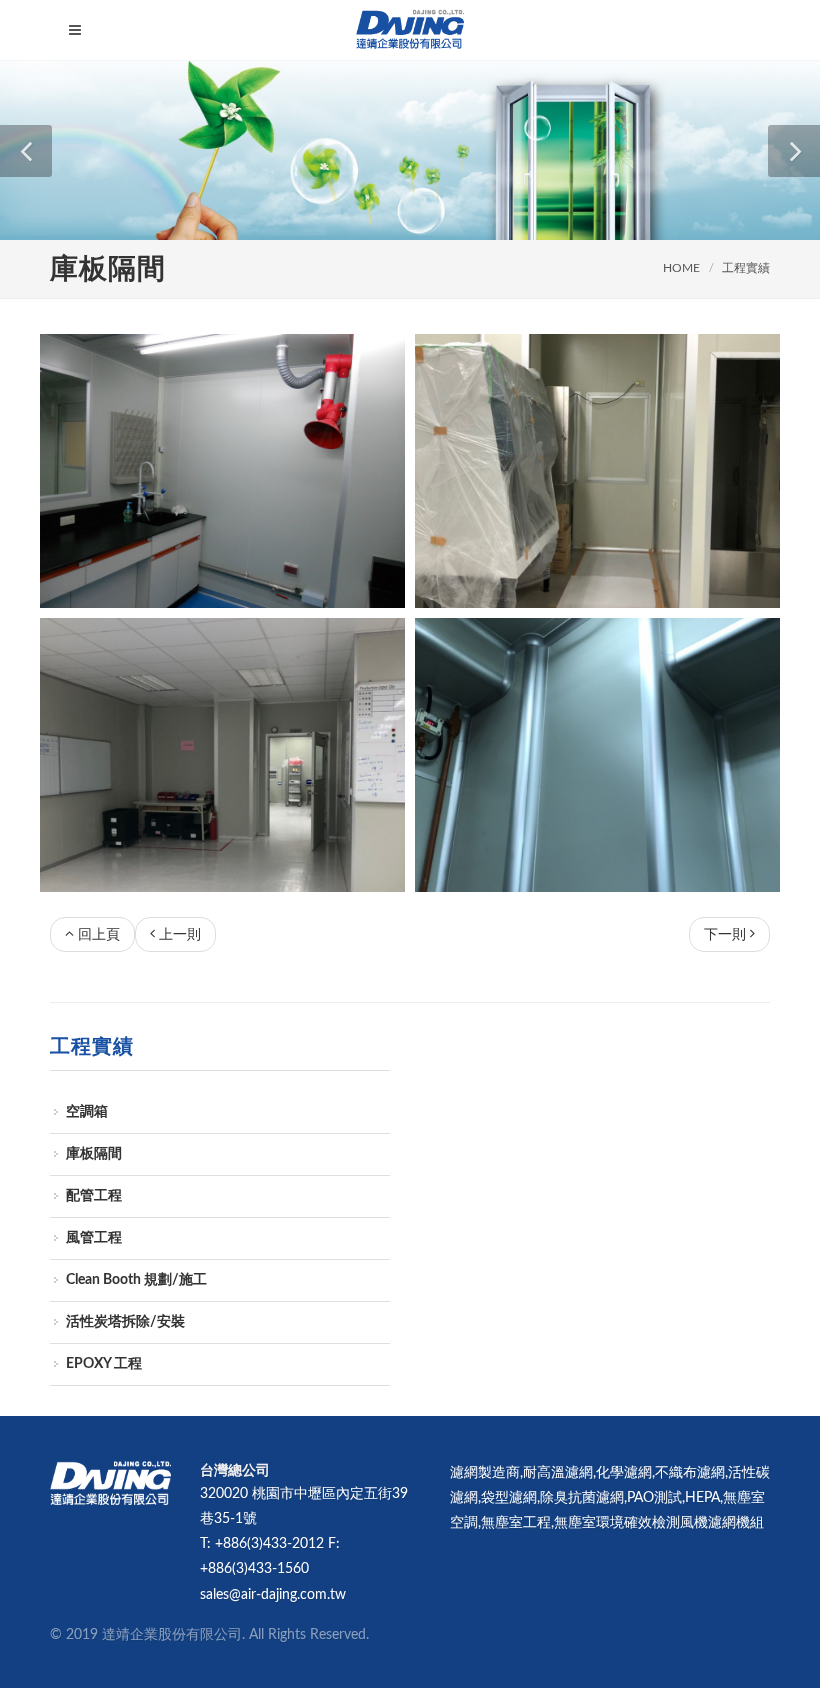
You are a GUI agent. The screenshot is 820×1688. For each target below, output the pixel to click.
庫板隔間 (94, 1154)
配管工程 (94, 1196)
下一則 (725, 935)
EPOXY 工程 (104, 1364)
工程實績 (746, 268)
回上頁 (99, 935)
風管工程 (94, 1238)
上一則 (180, 935)
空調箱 (87, 1112)
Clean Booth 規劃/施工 (136, 1280)
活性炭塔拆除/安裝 (125, 1322)
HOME (681, 268)
